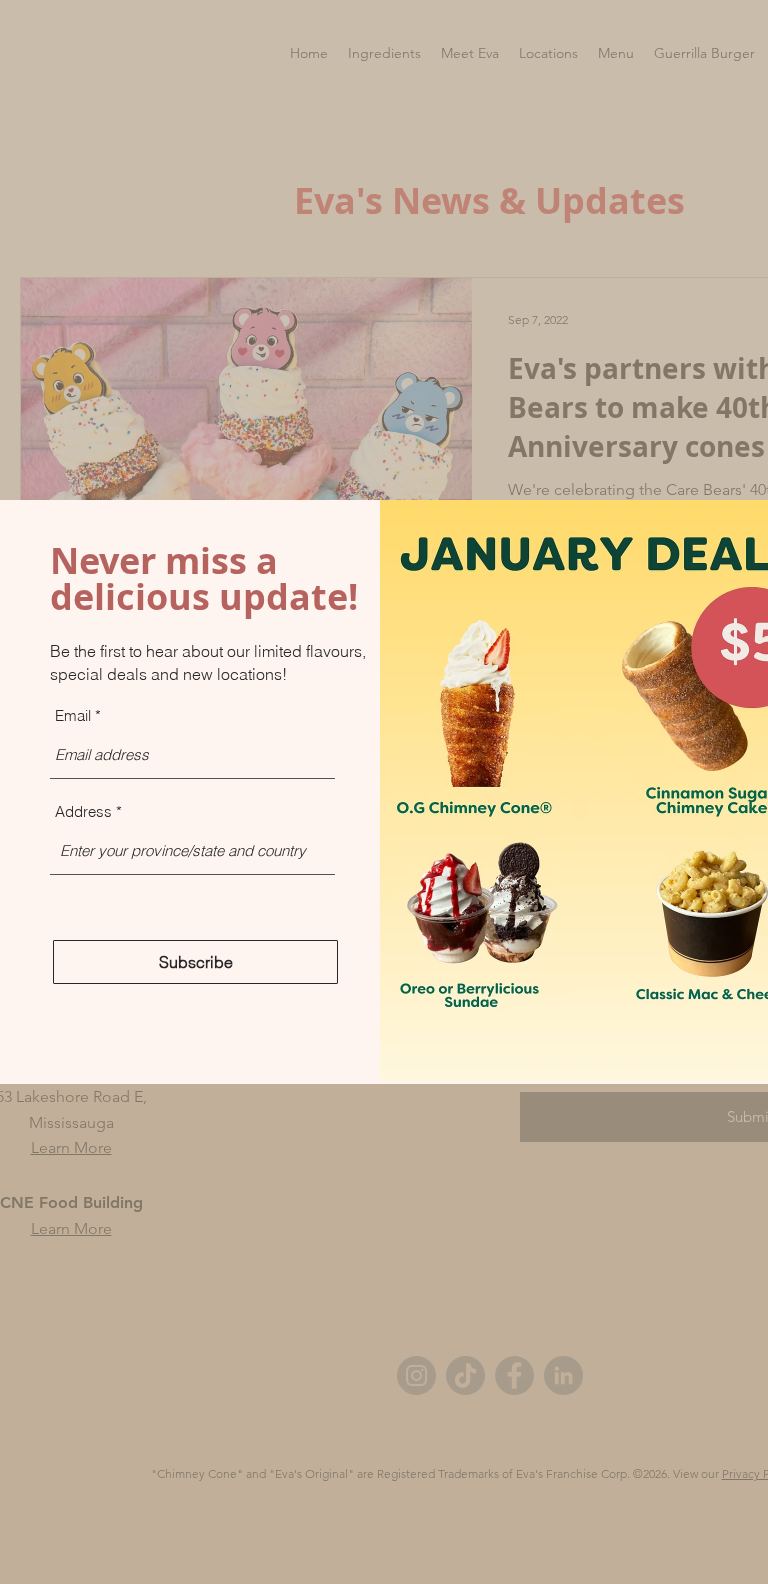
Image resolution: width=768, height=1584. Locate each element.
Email (73, 715)
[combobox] (192, 850)
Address (83, 811)
